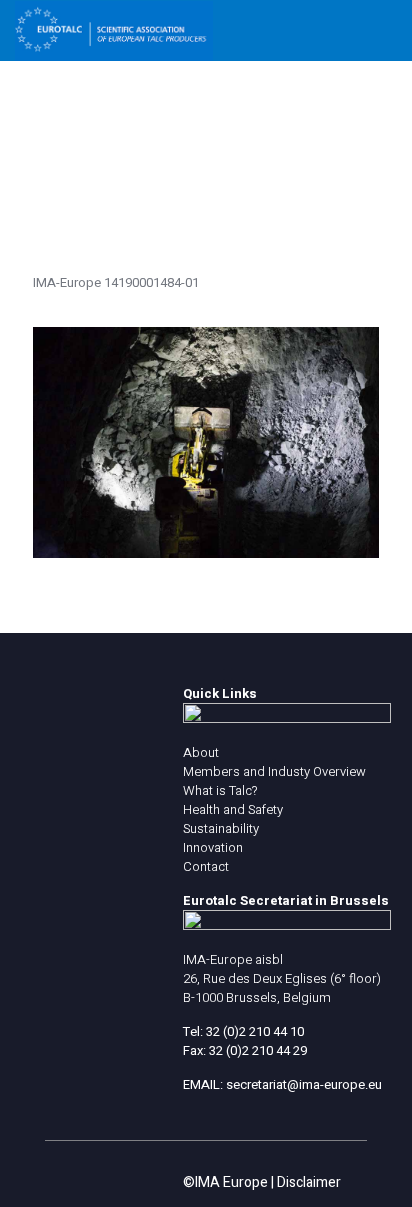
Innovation (213, 847)
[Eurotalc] (114, 30)
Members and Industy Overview (274, 771)
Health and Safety (233, 809)
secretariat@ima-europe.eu (304, 1084)
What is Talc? (220, 790)
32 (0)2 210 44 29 (258, 1050)
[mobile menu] (385, 30)
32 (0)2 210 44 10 (255, 1031)
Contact (206, 866)
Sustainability (221, 828)
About (201, 752)
